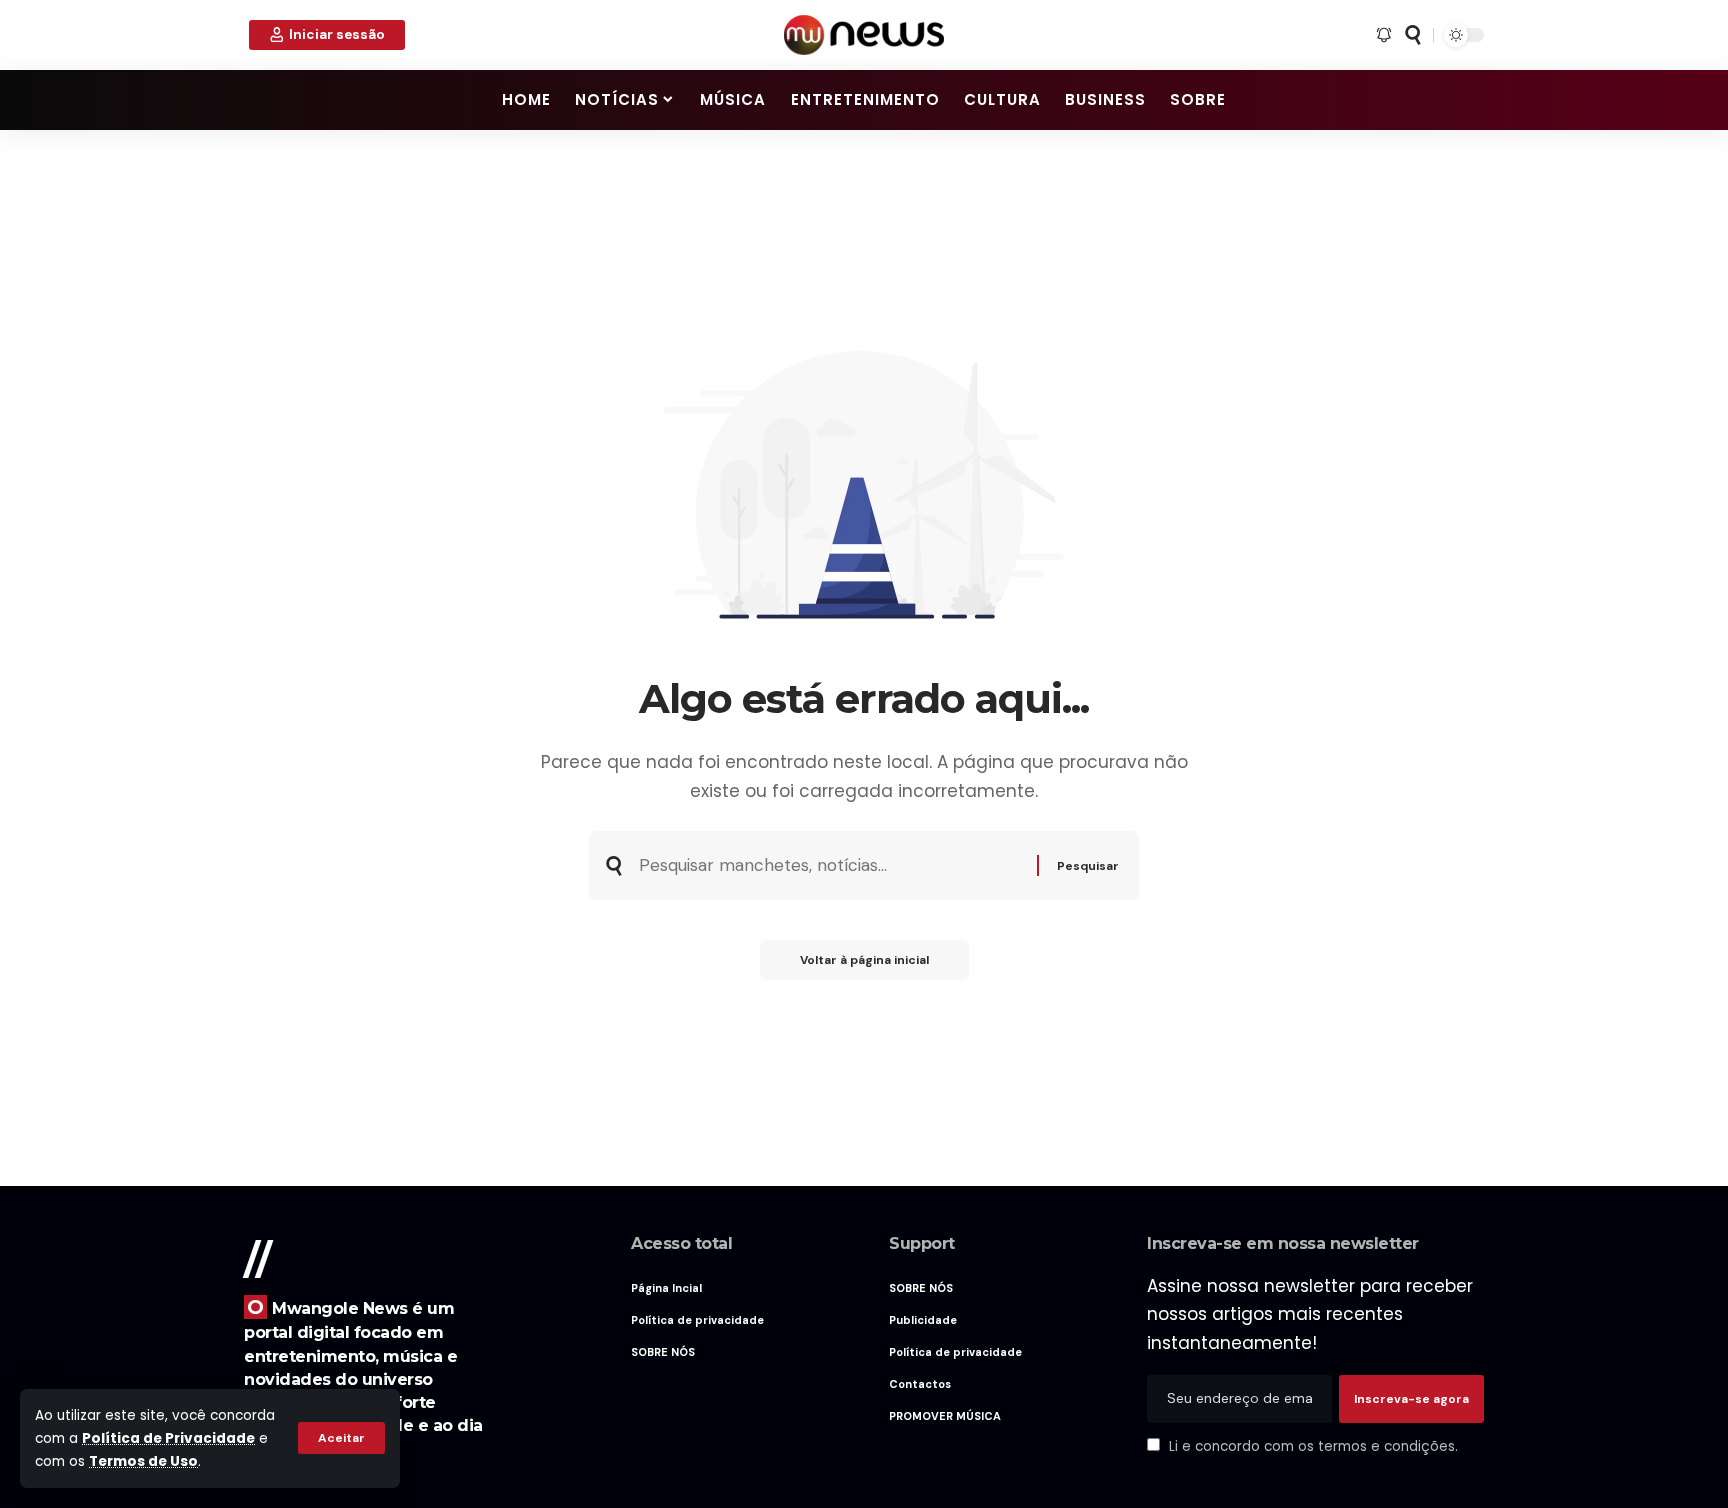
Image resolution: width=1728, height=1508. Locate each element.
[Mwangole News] (864, 35)
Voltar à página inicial (864, 960)
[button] (341, 1438)
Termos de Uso (143, 1461)
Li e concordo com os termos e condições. (1313, 1446)
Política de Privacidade (168, 1438)
